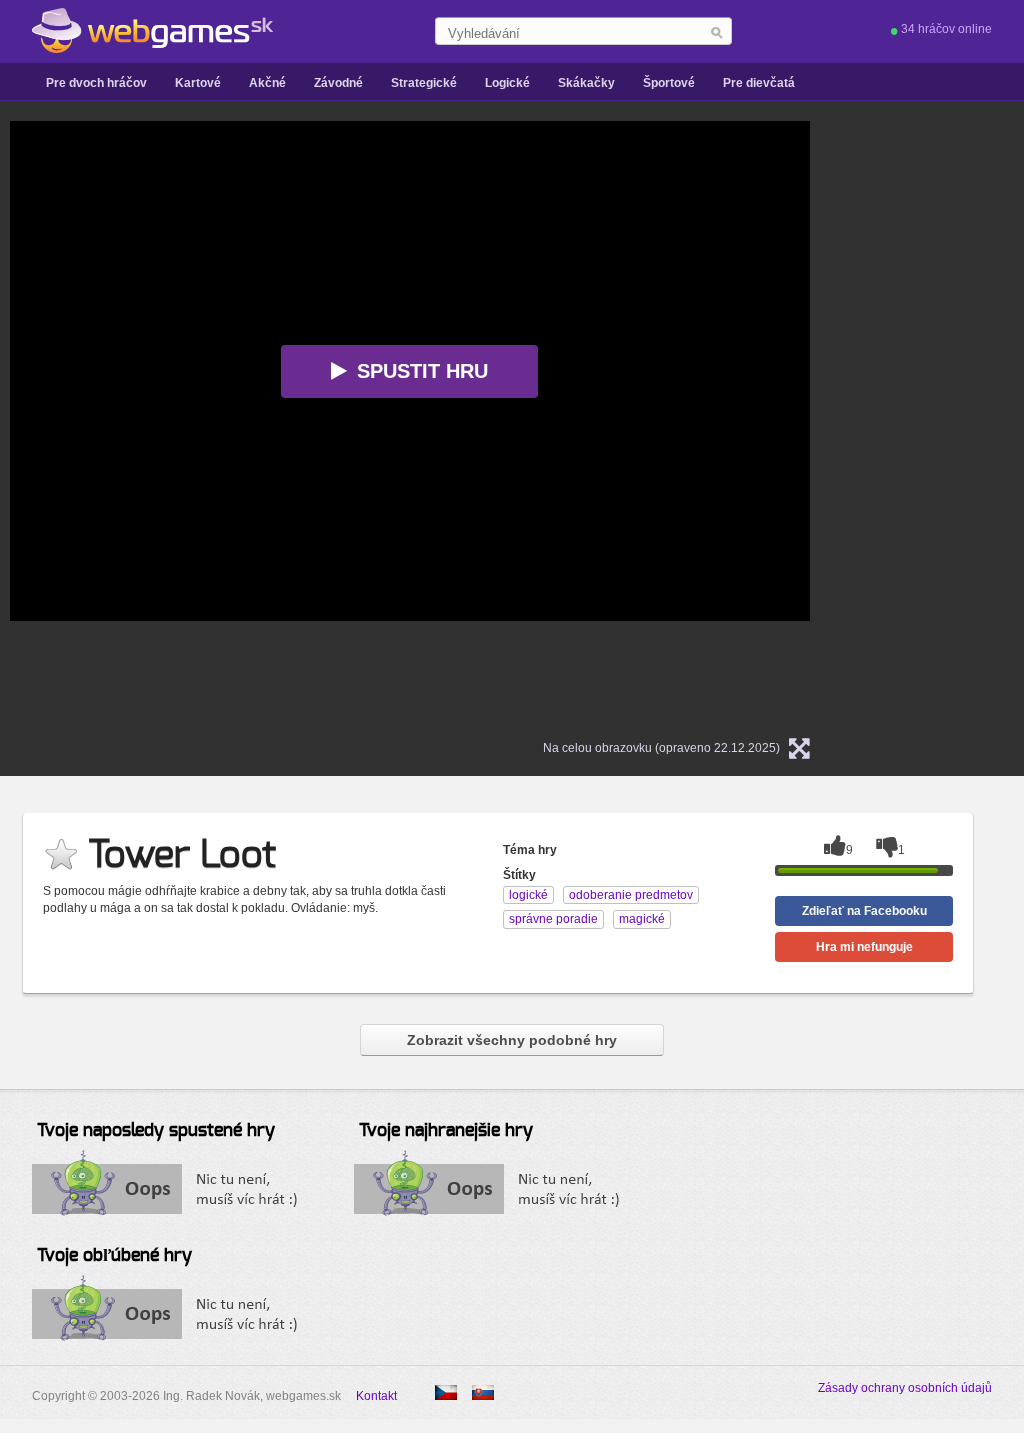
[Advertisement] (952, 421)
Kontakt (376, 1396)
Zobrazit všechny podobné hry (512, 1040)
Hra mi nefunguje (864, 947)
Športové (669, 83)
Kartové (198, 83)
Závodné (338, 83)
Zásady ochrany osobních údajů (905, 1388)
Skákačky (586, 83)
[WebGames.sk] (152, 31)
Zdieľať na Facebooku (864, 911)
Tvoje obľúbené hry (114, 1256)
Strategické (424, 83)
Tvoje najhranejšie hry (446, 1131)
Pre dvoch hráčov (96, 83)
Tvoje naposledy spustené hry (156, 1131)
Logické (507, 83)
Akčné (267, 83)
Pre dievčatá (759, 83)
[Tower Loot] (446, 1392)
